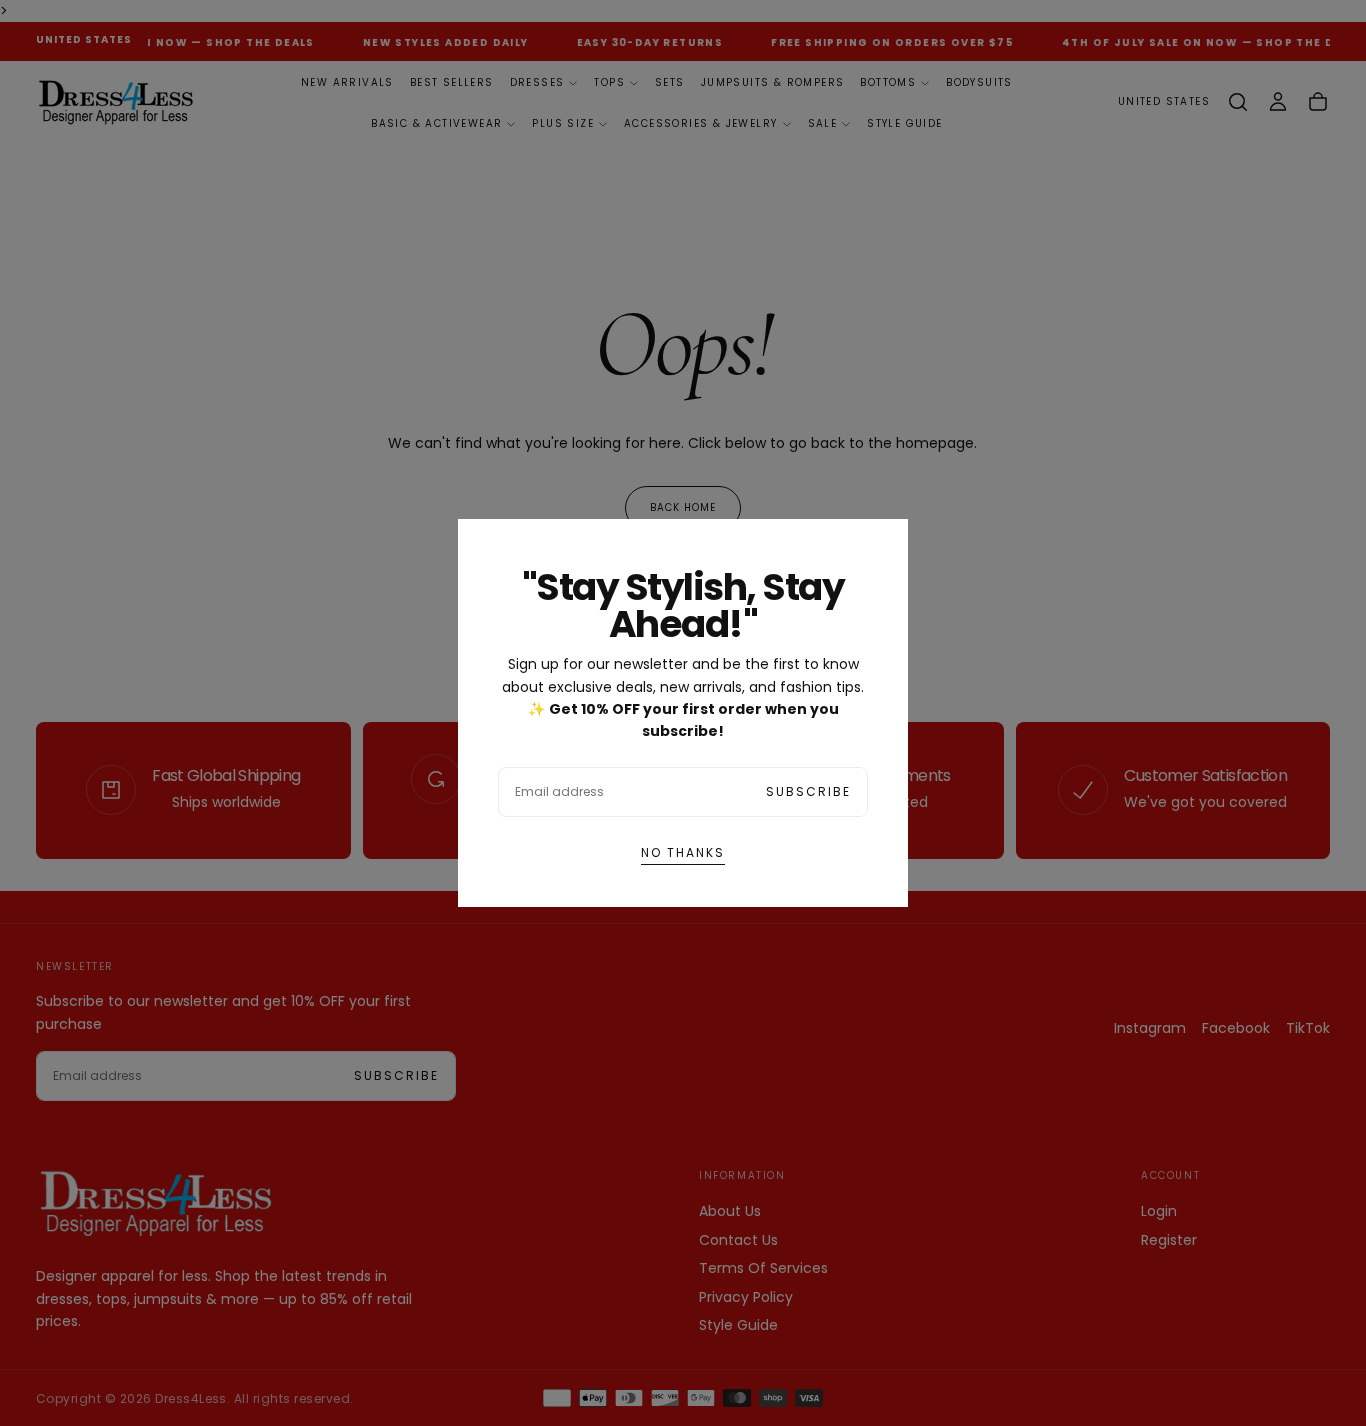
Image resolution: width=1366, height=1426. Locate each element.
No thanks (683, 852)
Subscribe (808, 791)
